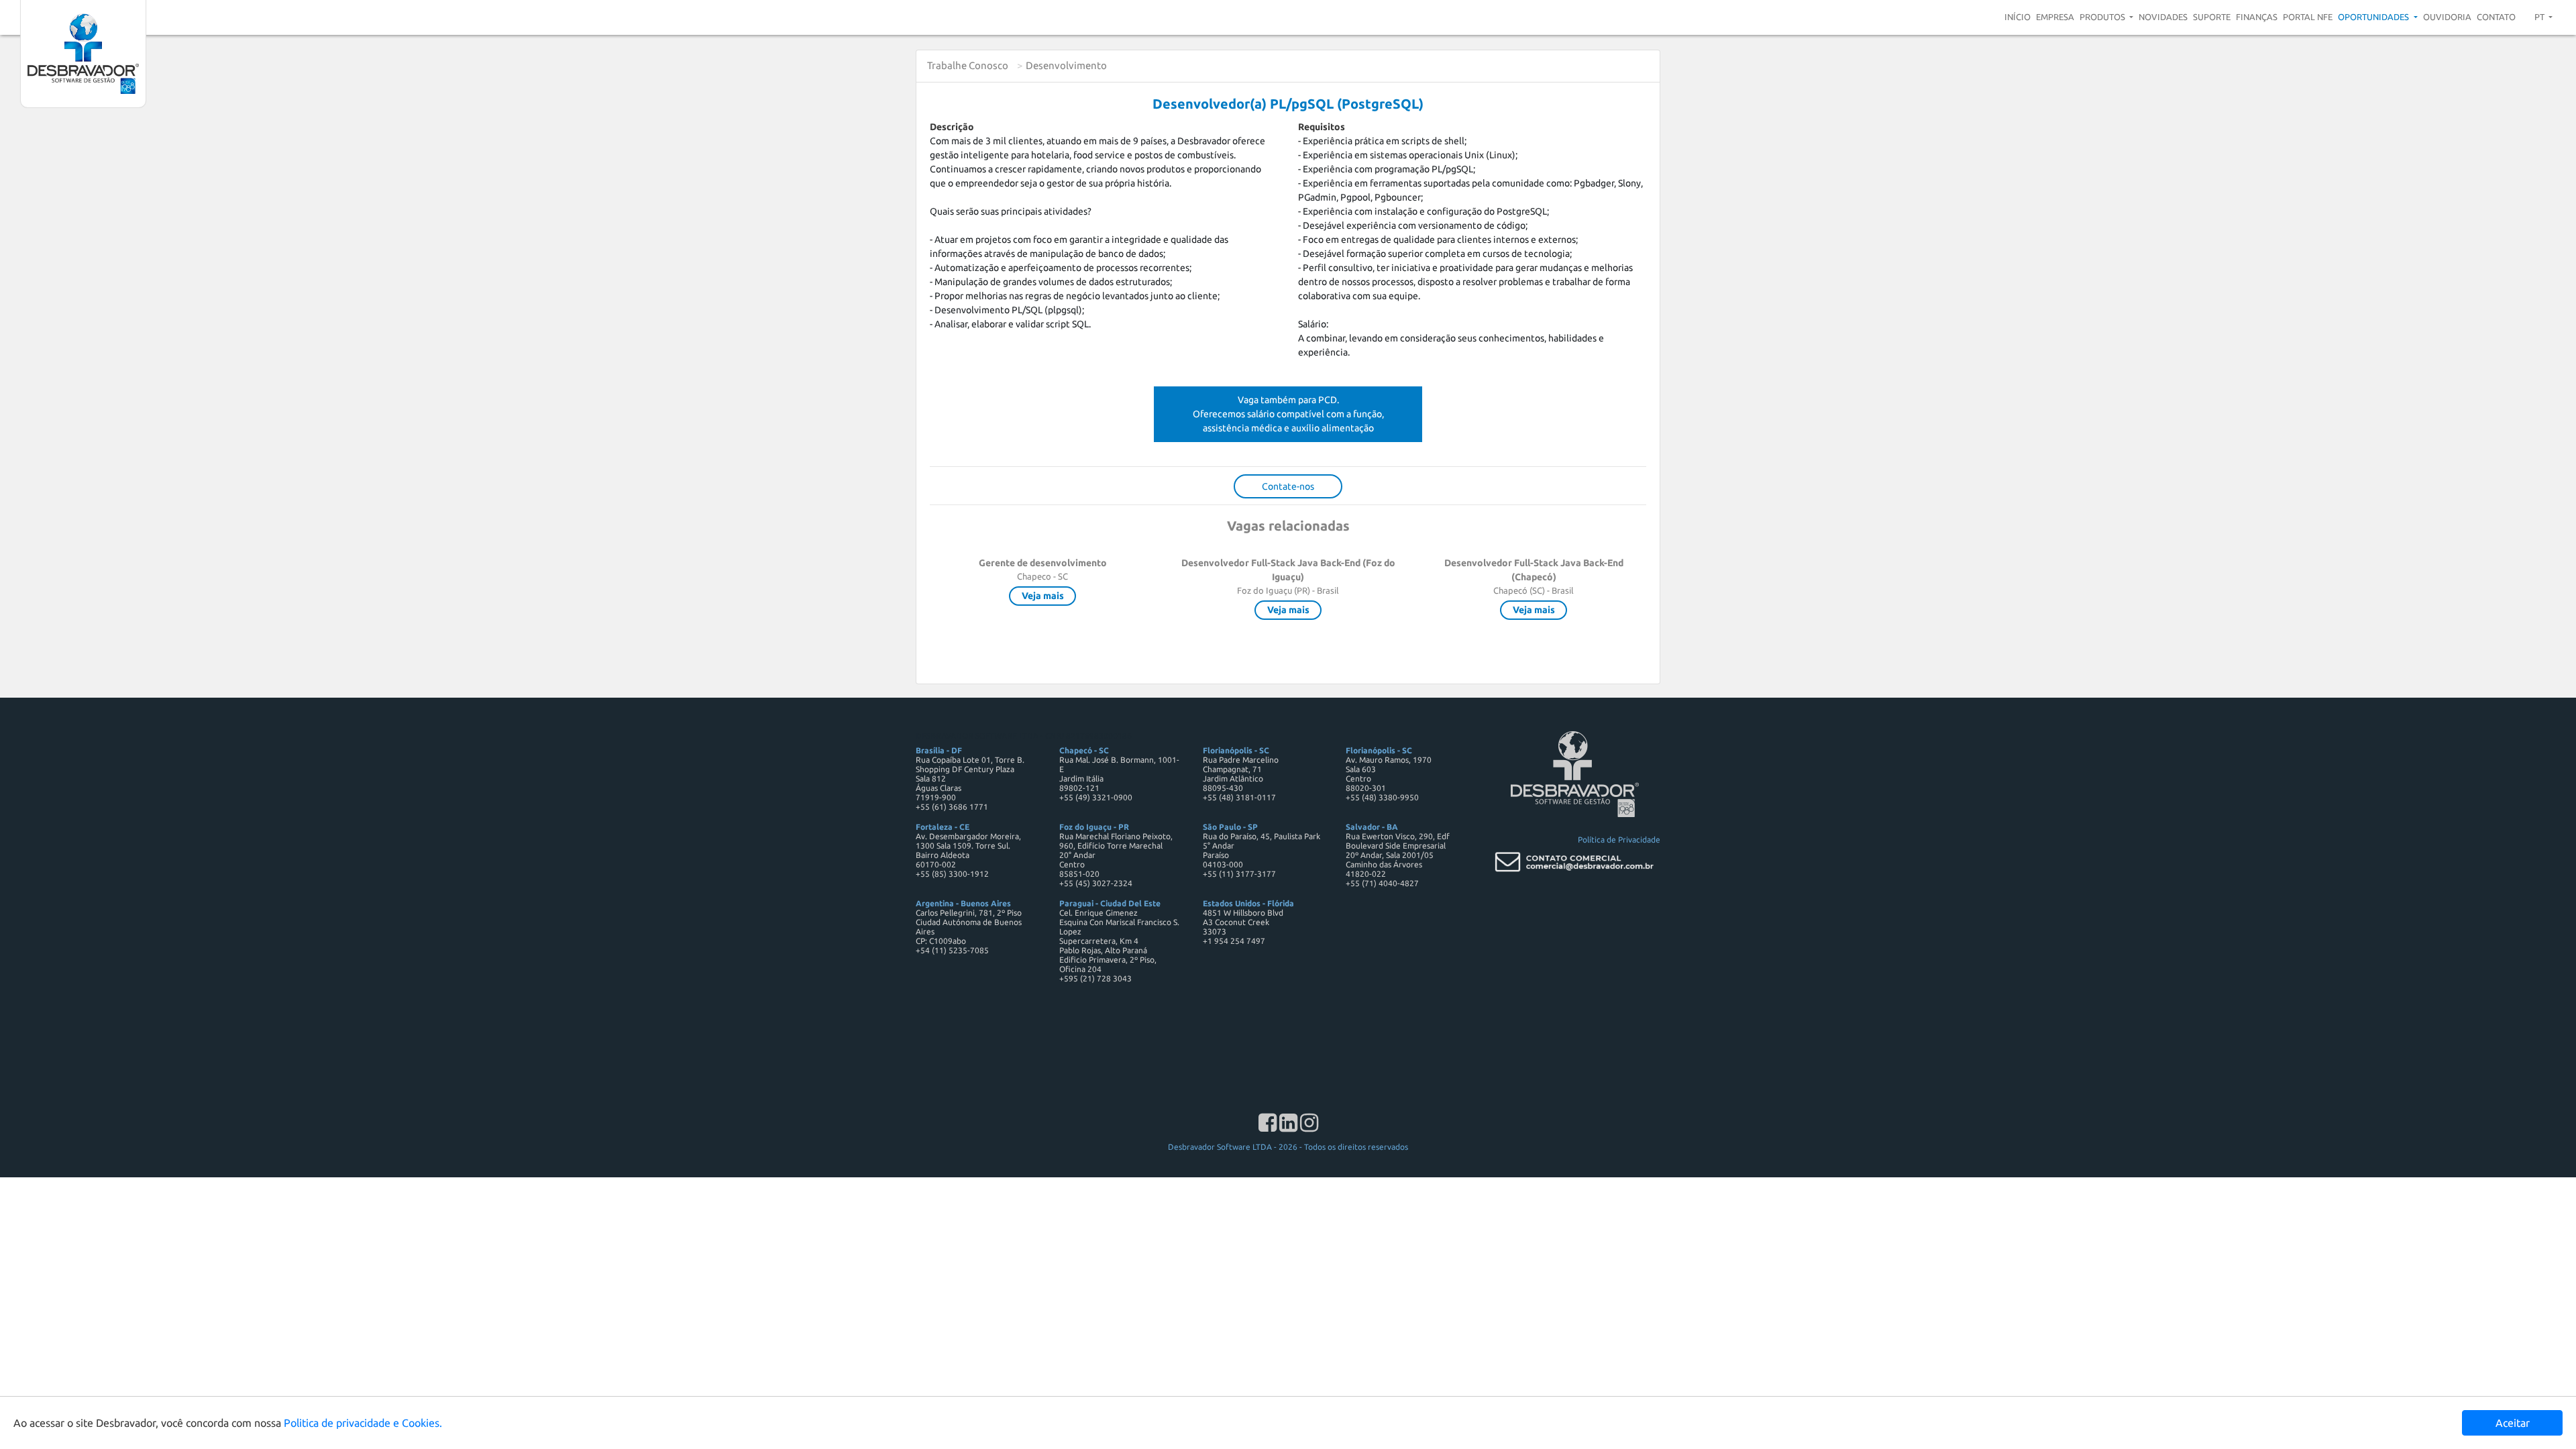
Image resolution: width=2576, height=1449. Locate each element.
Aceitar (2513, 1423)
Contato (2496, 17)
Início (2018, 17)
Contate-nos (1288, 486)
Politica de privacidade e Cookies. (363, 1423)
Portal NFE (2308, 17)
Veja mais (1043, 596)
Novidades (2163, 17)
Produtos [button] (2103, 17)
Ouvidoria (2447, 17)
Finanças (2257, 17)
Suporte (2212, 17)
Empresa (2055, 17)
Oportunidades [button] (2374, 17)
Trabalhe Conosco (968, 65)
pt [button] (2540, 17)
